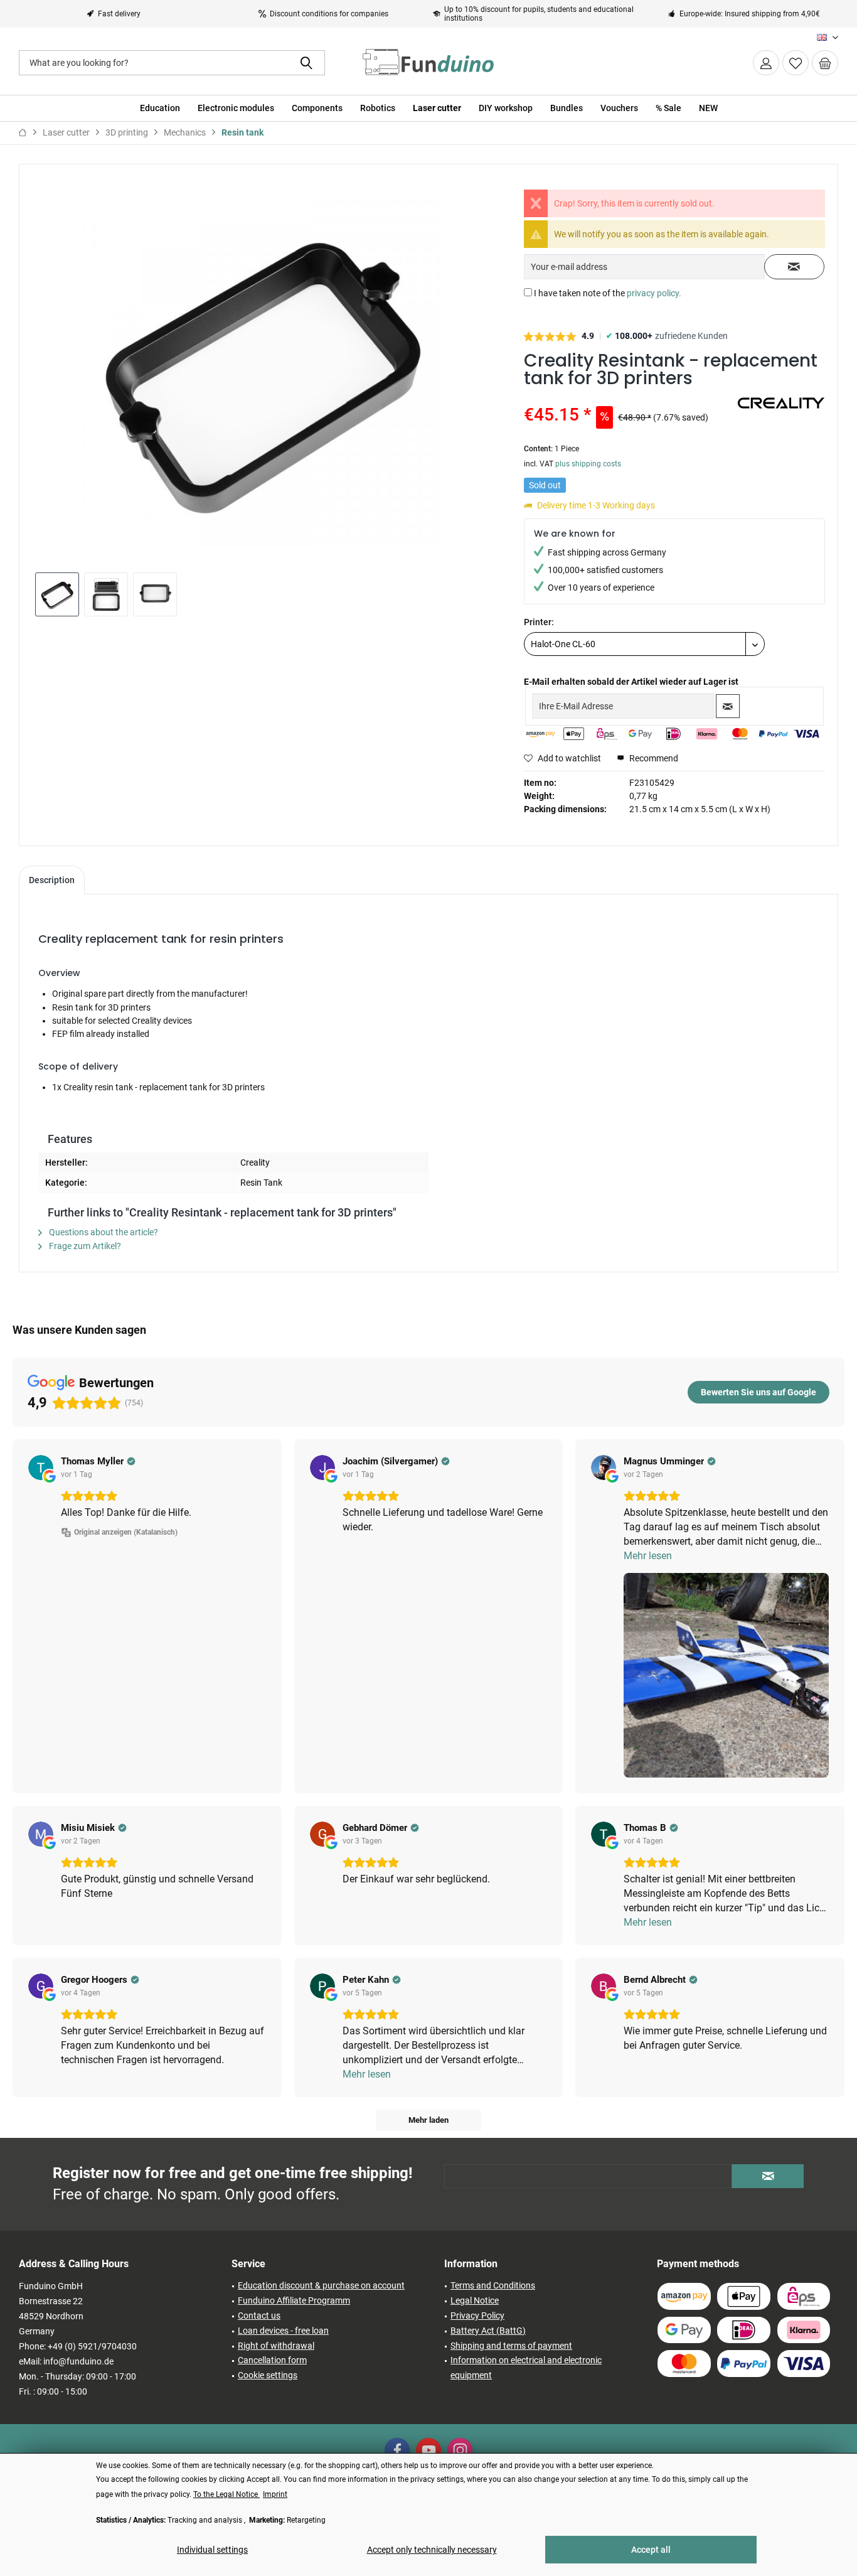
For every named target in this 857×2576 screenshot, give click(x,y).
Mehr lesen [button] (648, 1556)
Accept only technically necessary (432, 2550)
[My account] (766, 63)
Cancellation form (272, 2360)
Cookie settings (268, 2375)
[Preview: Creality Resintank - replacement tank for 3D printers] (57, 594)
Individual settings (212, 2550)
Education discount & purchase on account (321, 2285)
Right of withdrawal (276, 2346)
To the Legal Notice (226, 2494)
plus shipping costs (588, 464)
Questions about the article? (103, 1232)
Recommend (653, 758)
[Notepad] (796, 63)
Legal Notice (475, 2300)
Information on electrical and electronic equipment (526, 2368)
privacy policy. (654, 293)
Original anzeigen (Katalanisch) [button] (126, 1532)
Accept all (651, 2550)
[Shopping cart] (825, 63)
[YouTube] (428, 2450)
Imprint (275, 2494)
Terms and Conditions (493, 2285)
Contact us (259, 2316)
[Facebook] (397, 2450)
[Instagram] (460, 2450)
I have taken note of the (608, 293)
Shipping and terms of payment (511, 2346)
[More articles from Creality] (781, 412)
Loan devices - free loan (283, 2331)
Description (52, 880)
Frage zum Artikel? (84, 1246)
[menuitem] (825, 63)
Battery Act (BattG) (488, 2331)
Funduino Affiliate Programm (294, 2300)
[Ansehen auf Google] (41, 1468)
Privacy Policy (477, 2316)
